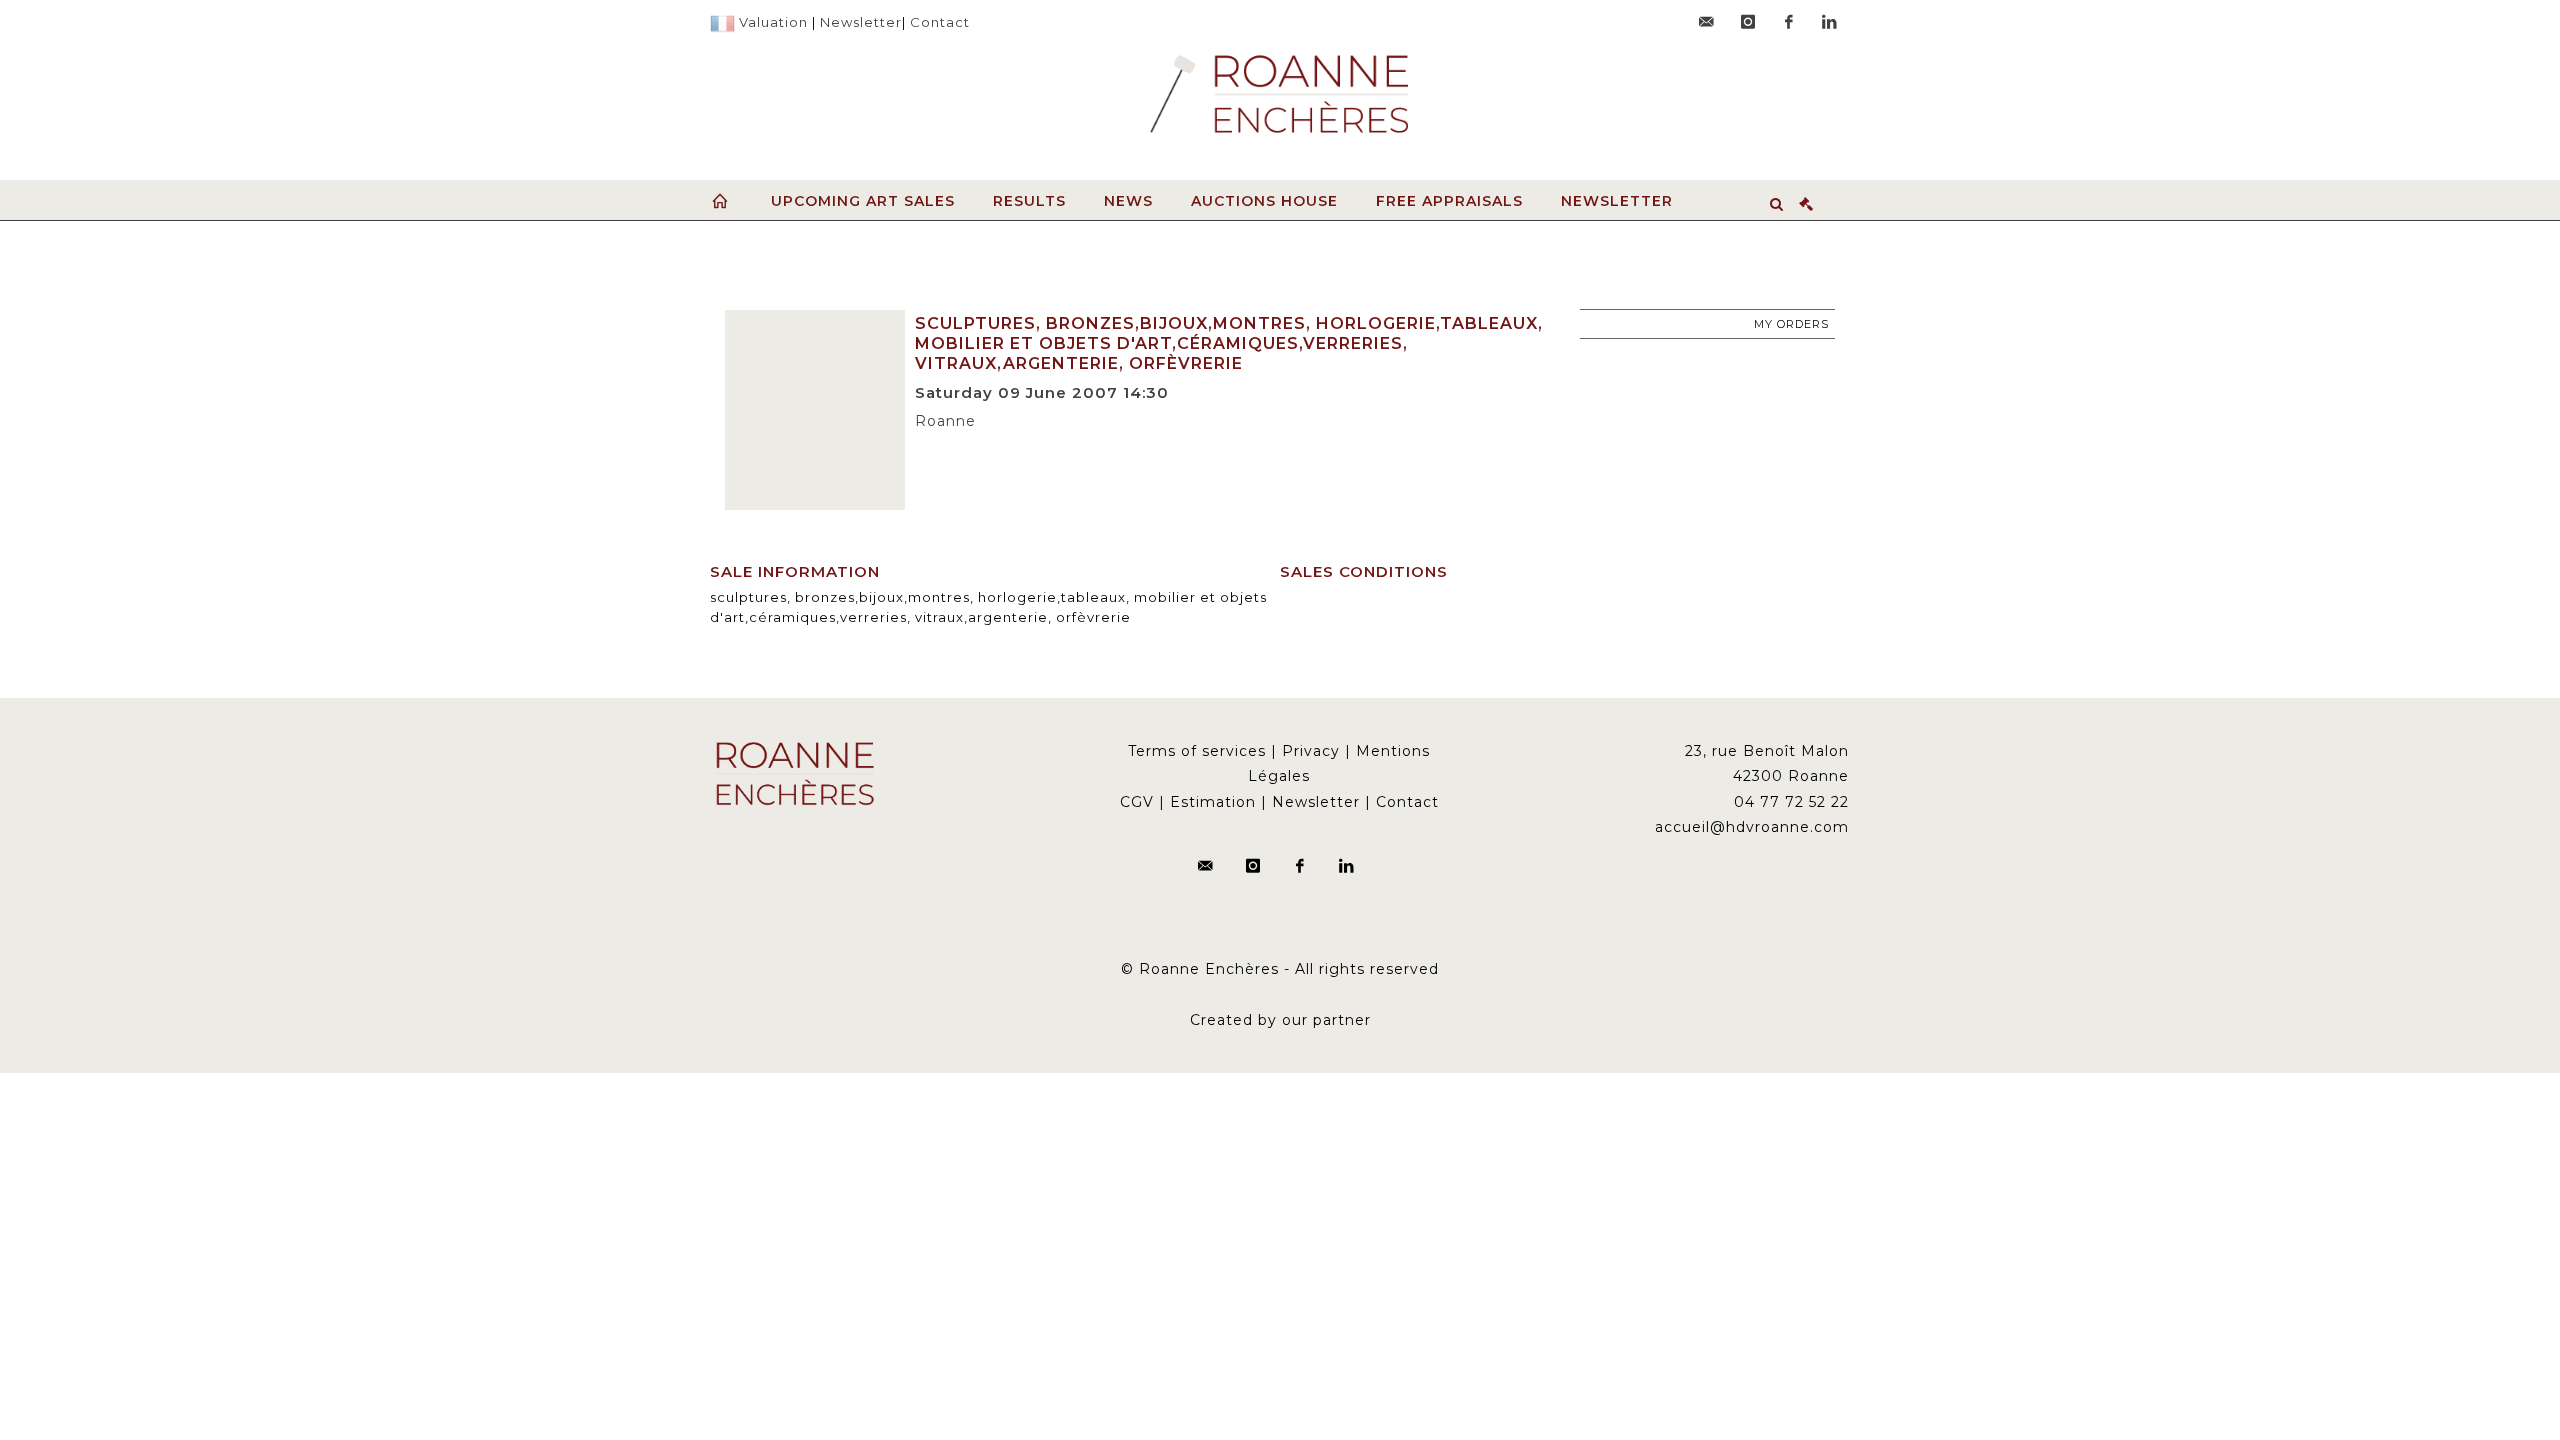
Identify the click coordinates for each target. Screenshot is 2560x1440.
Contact (940, 22)
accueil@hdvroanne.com (1752, 827)
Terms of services (1197, 751)
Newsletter (861, 22)
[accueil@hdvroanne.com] (1707, 22)
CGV (1137, 802)
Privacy (1311, 751)
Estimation (1213, 802)
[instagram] (1748, 22)
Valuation (773, 22)
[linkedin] (1830, 22)
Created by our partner (1280, 1020)
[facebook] (1789, 22)
